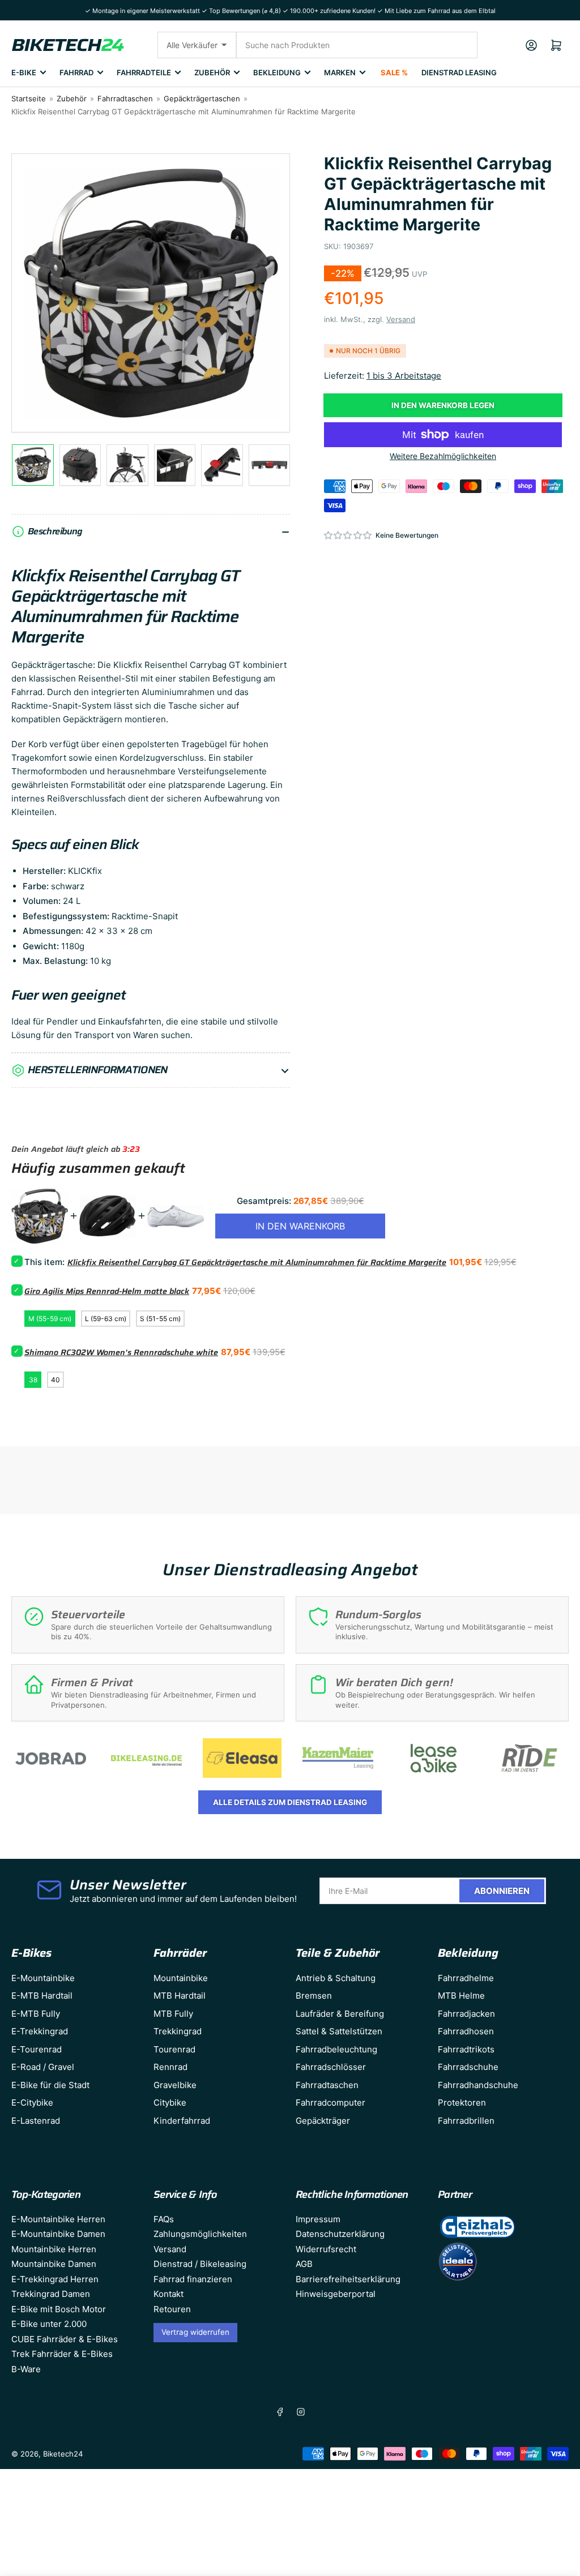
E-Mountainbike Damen (58, 2234)
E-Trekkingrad (40, 2031)
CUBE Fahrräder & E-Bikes (65, 2339)
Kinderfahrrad (182, 2121)
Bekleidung (277, 72)
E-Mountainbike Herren (58, 2219)
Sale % (394, 72)
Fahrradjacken (466, 2014)
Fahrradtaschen (125, 98)
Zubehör (212, 72)
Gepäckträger (323, 2121)
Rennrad (170, 2067)
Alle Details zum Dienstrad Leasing (290, 1802)
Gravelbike (175, 2085)
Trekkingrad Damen (51, 2294)
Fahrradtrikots (466, 2049)
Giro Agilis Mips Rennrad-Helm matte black (107, 1291)
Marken (340, 72)
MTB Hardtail (180, 1996)
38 (33, 1380)
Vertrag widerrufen (195, 2332)
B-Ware (26, 2369)
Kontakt (169, 2294)
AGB (304, 2264)
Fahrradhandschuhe (478, 2085)
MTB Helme (461, 1996)
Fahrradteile (144, 72)
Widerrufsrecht (326, 2249)
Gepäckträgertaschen (202, 98)
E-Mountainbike (43, 1978)
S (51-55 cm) (160, 1319)
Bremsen (314, 1996)
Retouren (172, 2309)
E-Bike (24, 72)
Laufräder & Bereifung (340, 2014)
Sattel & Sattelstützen (339, 2031)
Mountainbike (181, 1978)
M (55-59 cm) (50, 1319)
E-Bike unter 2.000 (49, 2324)
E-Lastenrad (36, 2121)
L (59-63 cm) (106, 1319)
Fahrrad (76, 72)
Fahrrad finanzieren (193, 2279)
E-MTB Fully (36, 2014)
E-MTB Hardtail (42, 1996)
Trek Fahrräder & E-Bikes (62, 2354)
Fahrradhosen (466, 2031)
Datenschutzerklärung (340, 2234)
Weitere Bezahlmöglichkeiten (443, 456)
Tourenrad (174, 2049)
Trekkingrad (178, 2031)
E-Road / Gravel (43, 2067)
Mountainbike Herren (54, 2249)
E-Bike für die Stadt (50, 2085)
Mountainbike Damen (54, 2264)
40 (56, 1380)
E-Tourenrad (37, 2049)
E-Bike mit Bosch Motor (59, 2309)
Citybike (170, 2103)
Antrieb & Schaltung (336, 1978)
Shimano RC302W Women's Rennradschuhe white (121, 1352)
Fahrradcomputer (330, 2103)
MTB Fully (173, 2014)
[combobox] (357, 45)
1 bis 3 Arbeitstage (404, 376)
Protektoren (462, 2103)
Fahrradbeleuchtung (336, 2049)
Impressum (318, 2219)
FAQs (164, 2219)
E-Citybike (32, 2103)
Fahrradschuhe (468, 2067)
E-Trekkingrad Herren (55, 2279)
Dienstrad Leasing (459, 72)
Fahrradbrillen (466, 2121)
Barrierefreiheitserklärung (348, 2279)
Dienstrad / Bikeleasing (200, 2264)
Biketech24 (63, 2454)
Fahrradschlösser (331, 2067)
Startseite (29, 98)
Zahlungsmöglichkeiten (200, 2234)
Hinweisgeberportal (336, 2294)
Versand (401, 319)
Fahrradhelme (466, 1978)
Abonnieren (502, 1891)
